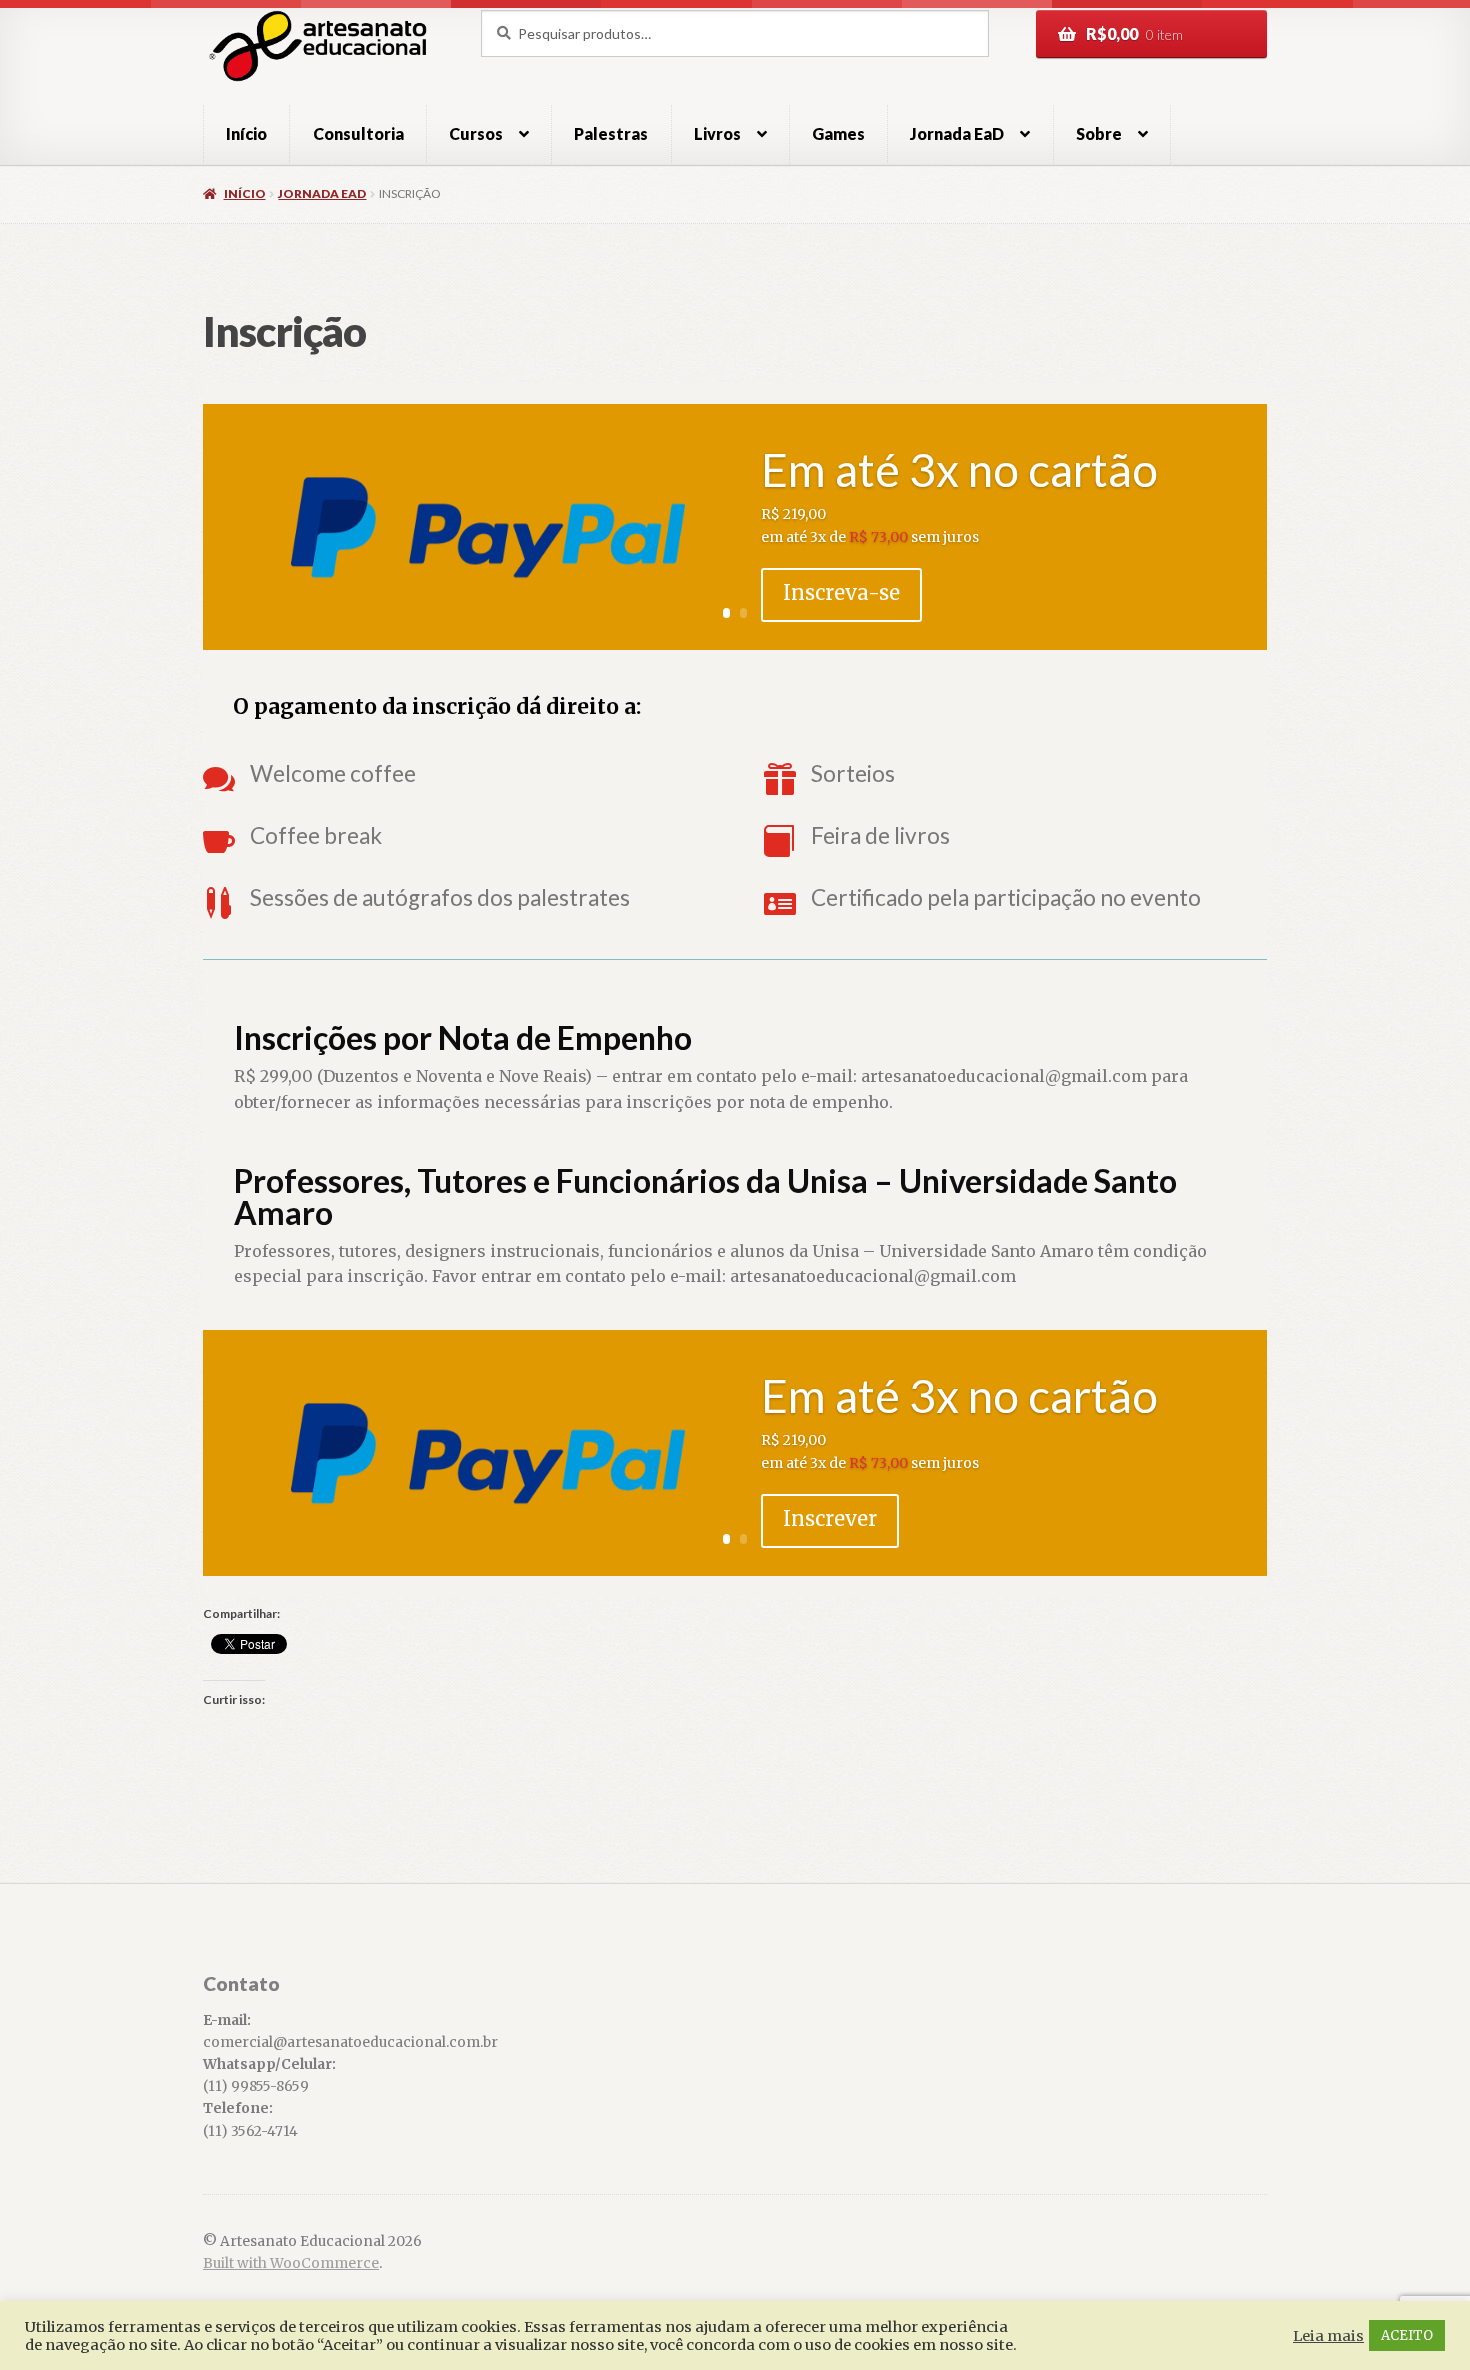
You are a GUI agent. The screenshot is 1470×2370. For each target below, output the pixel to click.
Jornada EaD (322, 193)
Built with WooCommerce (291, 2263)
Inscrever (830, 1518)
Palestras (611, 133)
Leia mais (1328, 2336)
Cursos (476, 133)
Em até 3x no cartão (959, 469)
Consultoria (358, 133)
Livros (717, 133)
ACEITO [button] (1407, 2335)
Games (838, 133)
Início (246, 133)
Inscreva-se (841, 592)
